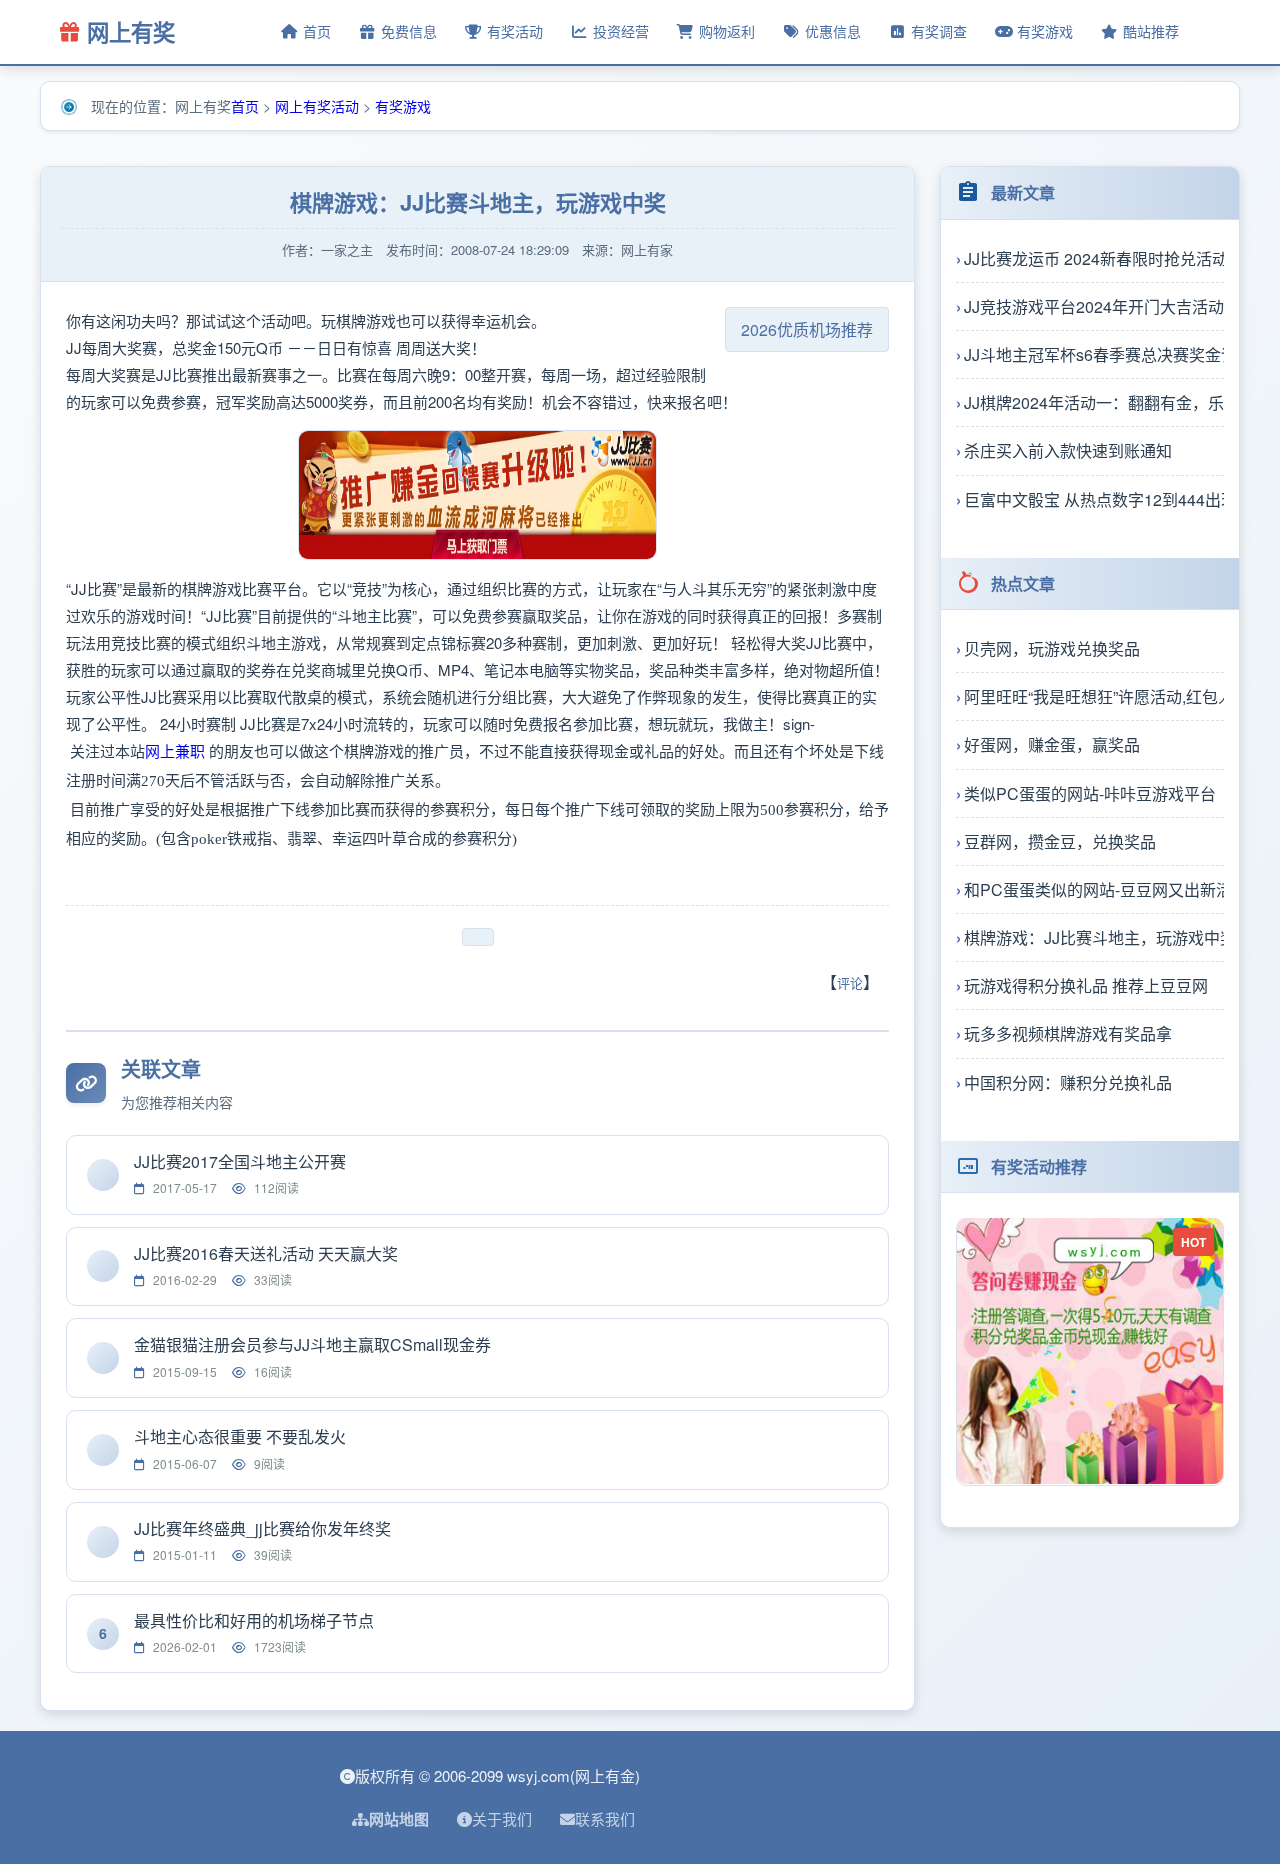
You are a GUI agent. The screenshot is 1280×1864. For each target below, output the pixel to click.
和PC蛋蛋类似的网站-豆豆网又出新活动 (1094, 888)
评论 (850, 982)
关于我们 (502, 1818)
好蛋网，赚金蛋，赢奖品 (1052, 744)
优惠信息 (833, 31)
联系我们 (605, 1818)
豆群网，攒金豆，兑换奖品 (1060, 840)
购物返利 (727, 31)
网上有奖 (131, 32)
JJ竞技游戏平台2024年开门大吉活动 (1094, 305)
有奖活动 (515, 31)
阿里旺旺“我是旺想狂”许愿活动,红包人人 (1094, 695)
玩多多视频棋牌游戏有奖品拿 (1068, 1033)
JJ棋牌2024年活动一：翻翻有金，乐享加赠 (1094, 401)
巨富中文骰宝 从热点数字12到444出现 (1094, 498)
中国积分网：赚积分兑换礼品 (1068, 1081)
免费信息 (409, 31)
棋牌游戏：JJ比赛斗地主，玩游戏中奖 (1094, 936)
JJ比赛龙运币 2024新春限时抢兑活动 (1094, 257)
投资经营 (621, 31)
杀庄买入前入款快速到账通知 (1068, 450)
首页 (317, 31)
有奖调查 (939, 31)
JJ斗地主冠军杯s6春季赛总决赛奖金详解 (1094, 353)
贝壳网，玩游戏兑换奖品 (1052, 647)
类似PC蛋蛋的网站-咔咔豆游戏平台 (1090, 792)
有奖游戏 (1045, 31)
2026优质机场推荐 (807, 329)
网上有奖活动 (317, 106)
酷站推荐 (1151, 31)
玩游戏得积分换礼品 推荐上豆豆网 (1086, 985)
